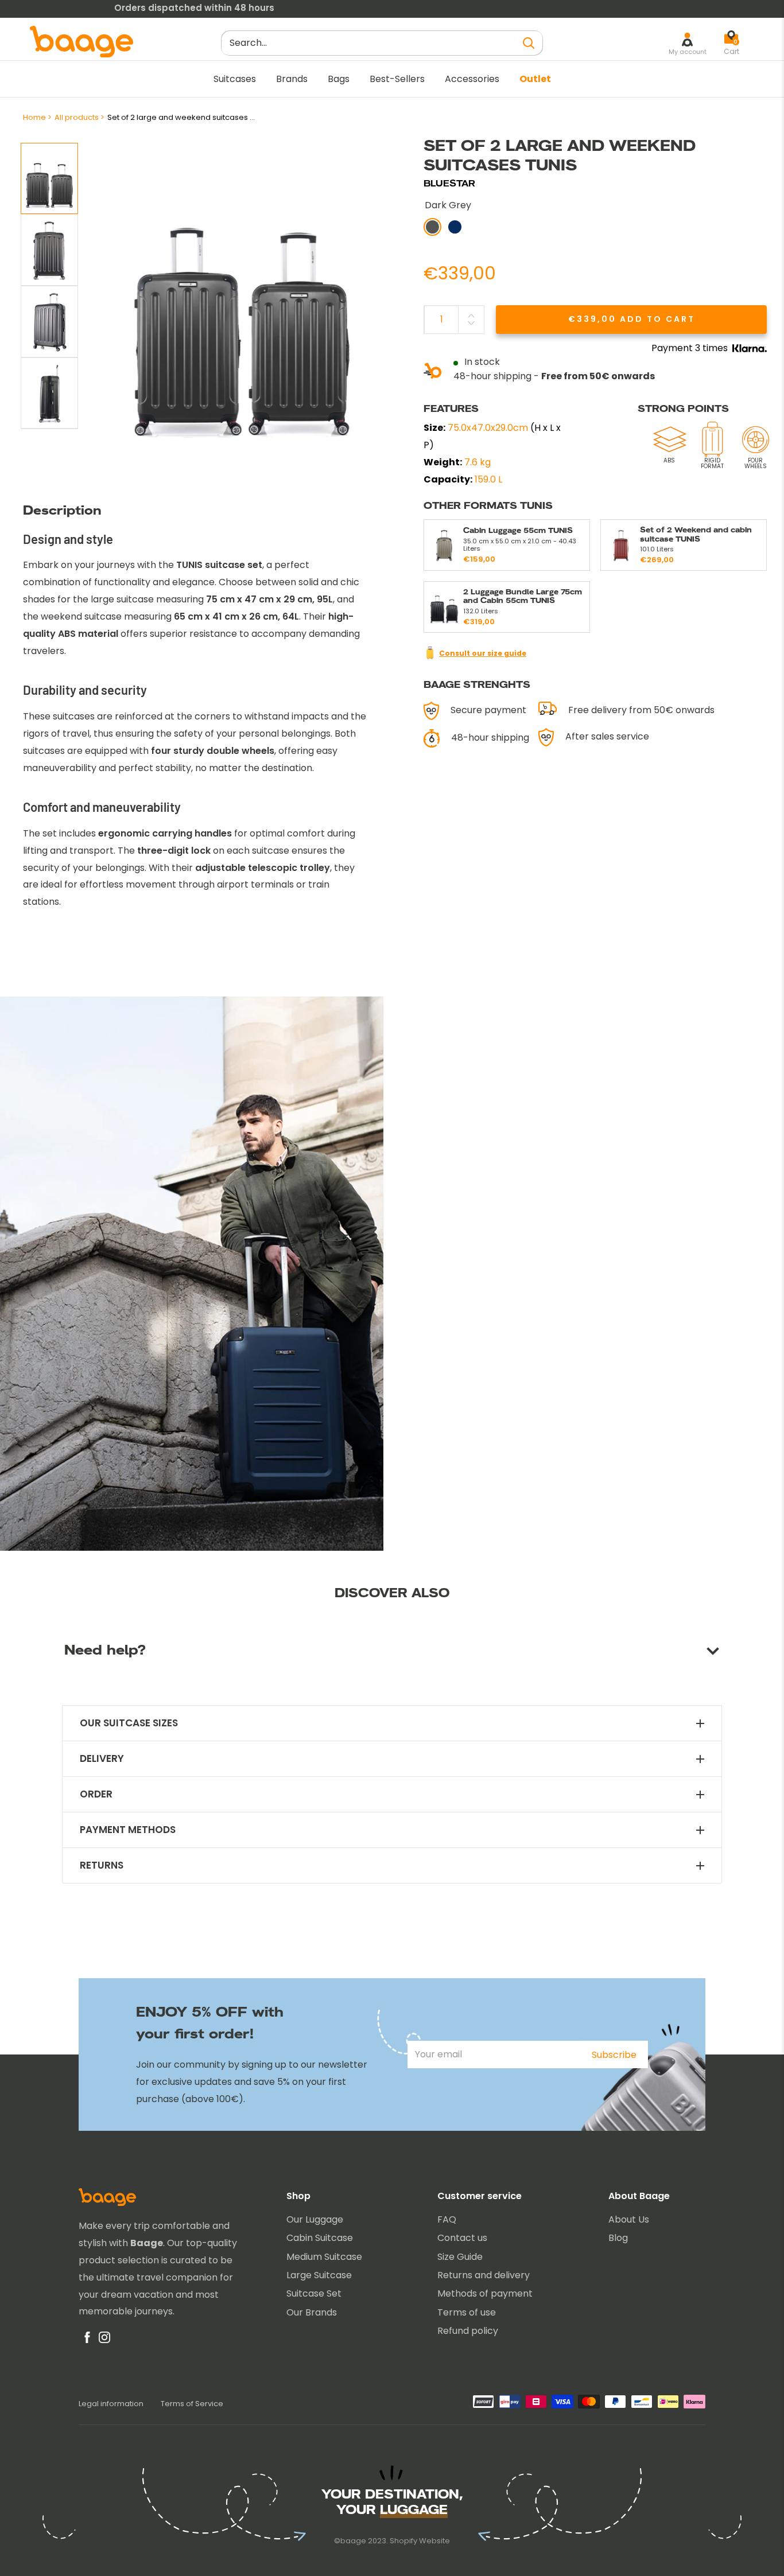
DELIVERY (102, 1759)
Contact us (462, 2238)
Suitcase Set (314, 2293)
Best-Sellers (397, 79)
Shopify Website (420, 2541)
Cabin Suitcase (320, 2238)
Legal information (111, 2404)
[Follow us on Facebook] (87, 2340)
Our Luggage (315, 2219)
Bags (339, 79)
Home (34, 117)
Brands (292, 79)
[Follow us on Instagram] (104, 2340)
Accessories (472, 79)
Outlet (535, 79)
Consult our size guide (483, 653)
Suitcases (235, 79)
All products (77, 117)
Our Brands (312, 2312)
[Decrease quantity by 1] (471, 323)
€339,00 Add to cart (632, 319)
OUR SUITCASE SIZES (129, 1723)
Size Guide (460, 2257)
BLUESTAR (449, 183)
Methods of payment (485, 2293)
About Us (629, 2219)
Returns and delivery (484, 2275)
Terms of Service (192, 2404)
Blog (618, 2238)
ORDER (96, 1794)
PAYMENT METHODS (128, 1830)
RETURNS (102, 1865)
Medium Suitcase (324, 2257)
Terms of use (467, 2312)
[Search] (529, 43)
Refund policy (468, 2331)
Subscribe (614, 2055)
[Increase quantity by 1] (471, 316)
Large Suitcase (319, 2275)
